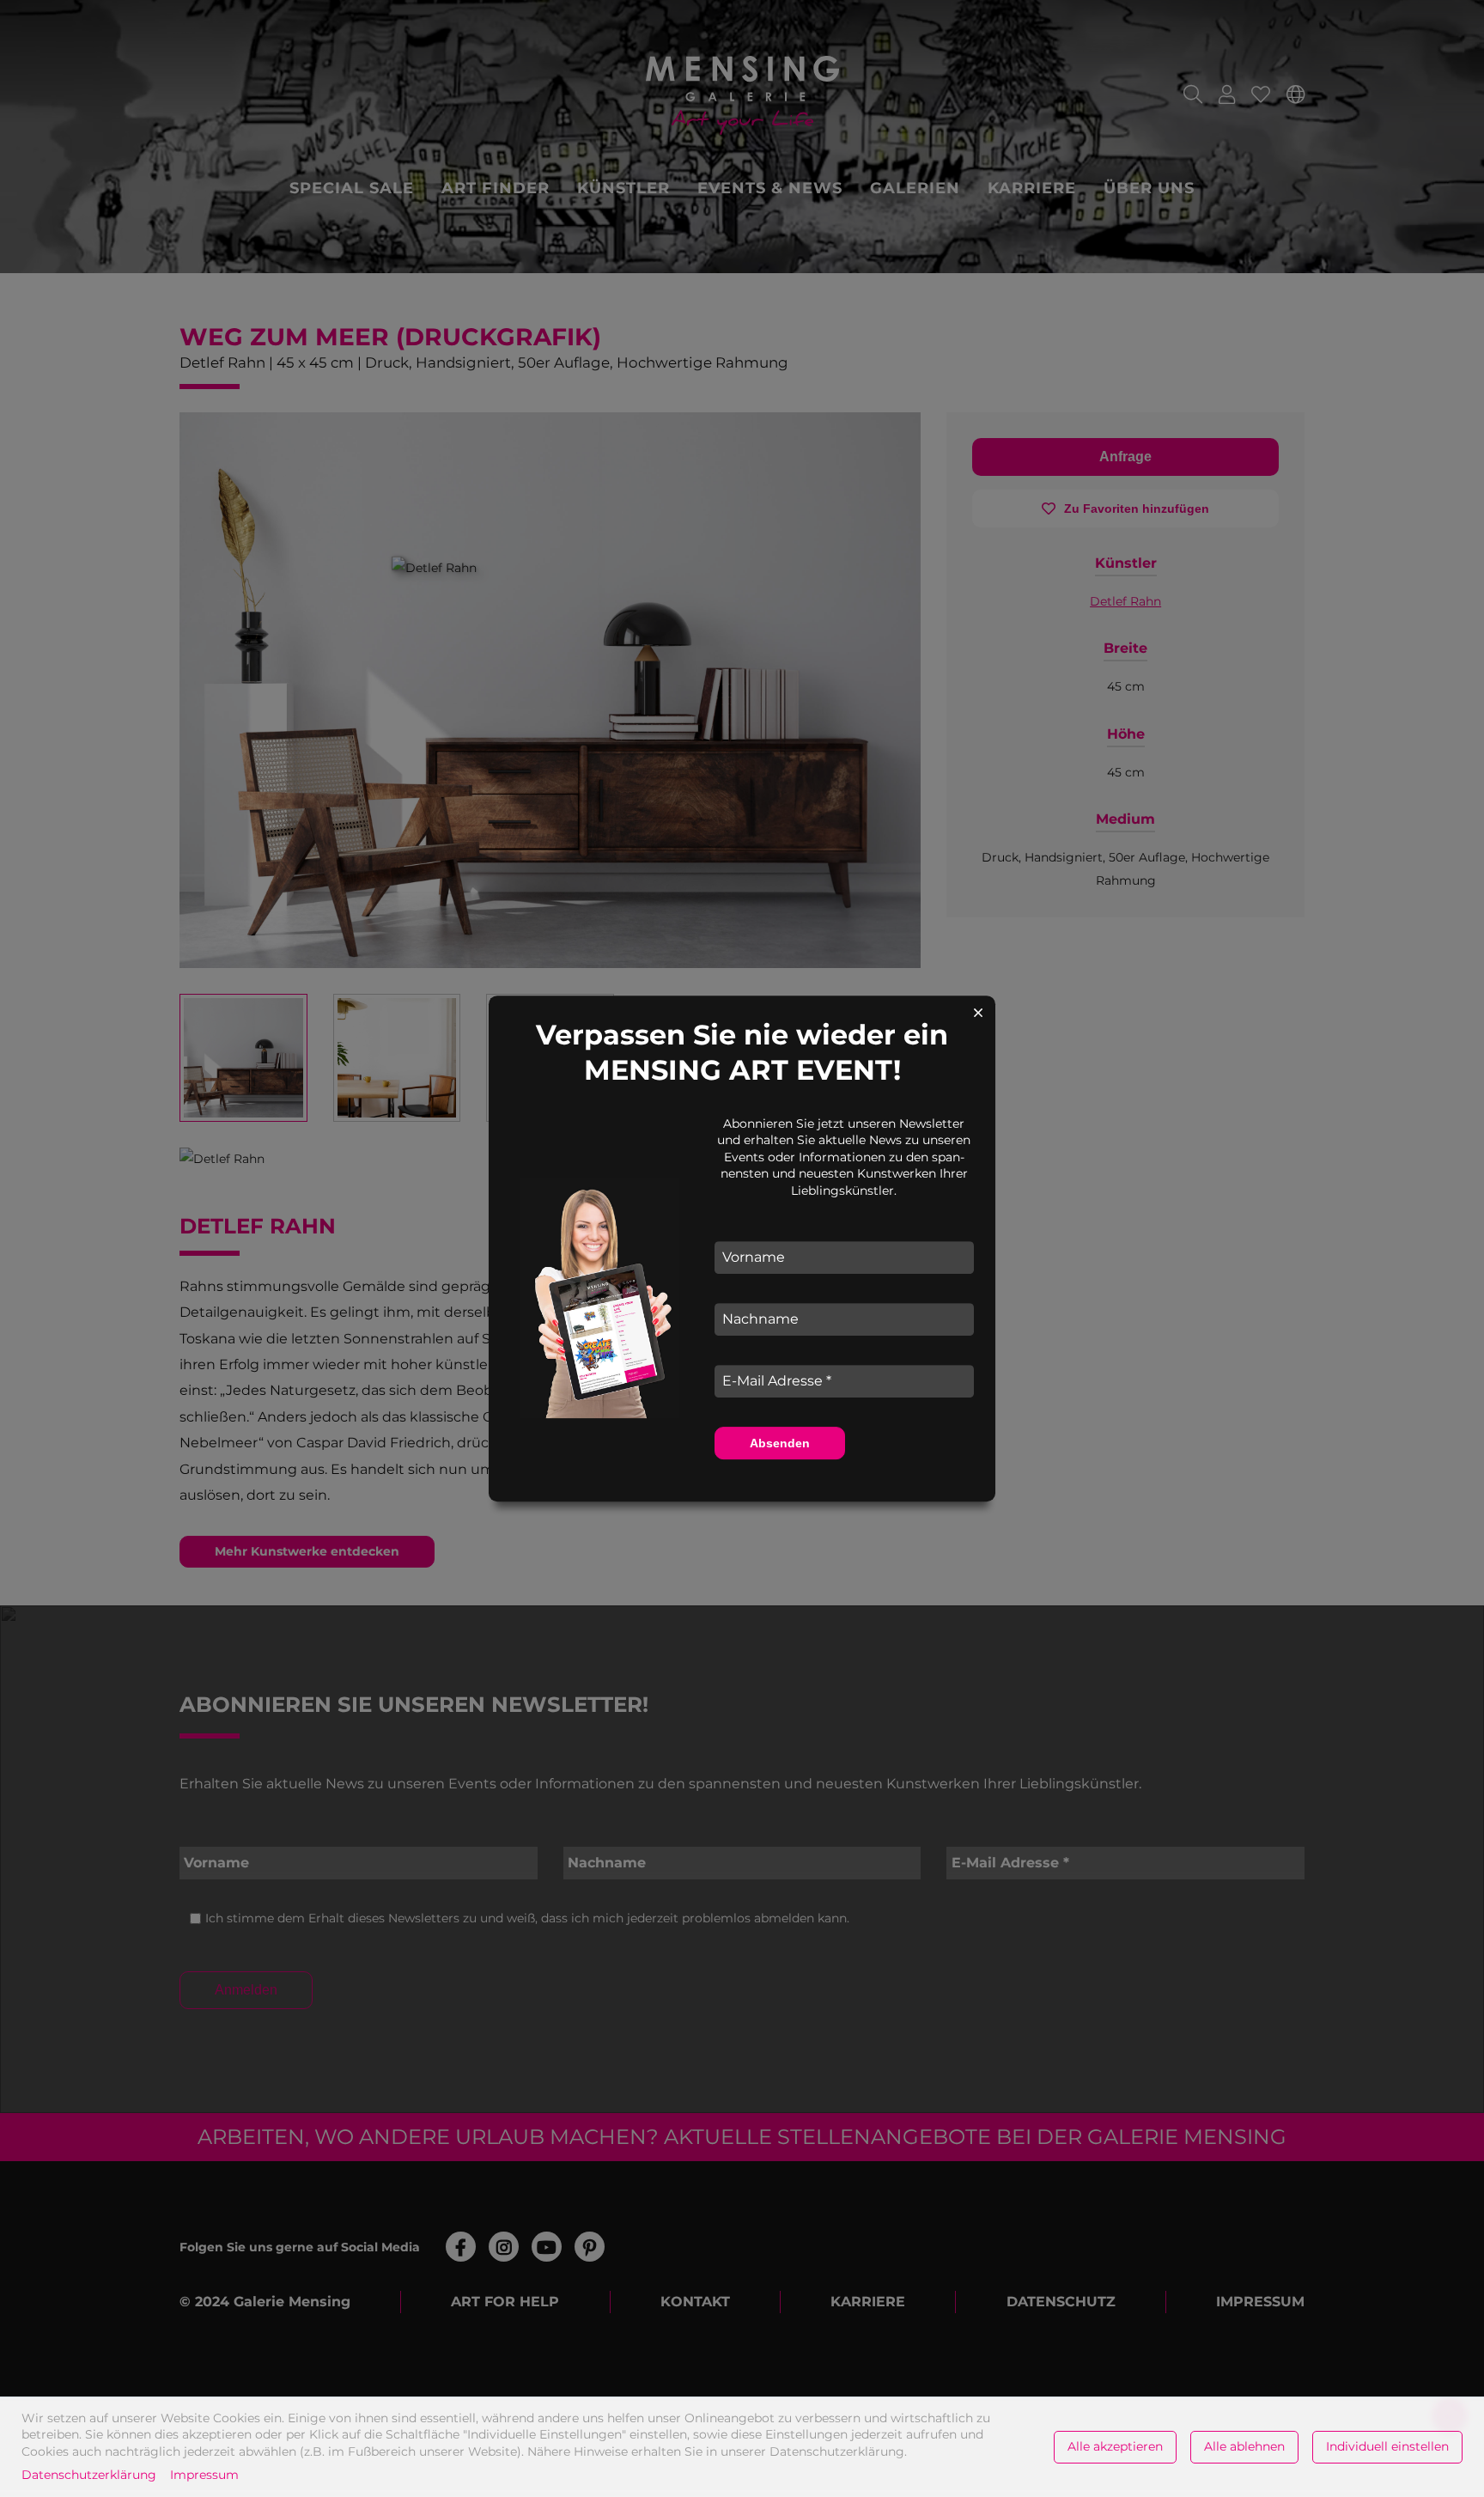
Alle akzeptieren (1115, 2446)
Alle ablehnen (1244, 2446)
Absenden (780, 1443)
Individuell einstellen (1387, 2446)
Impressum (204, 2475)
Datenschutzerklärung (89, 2475)
